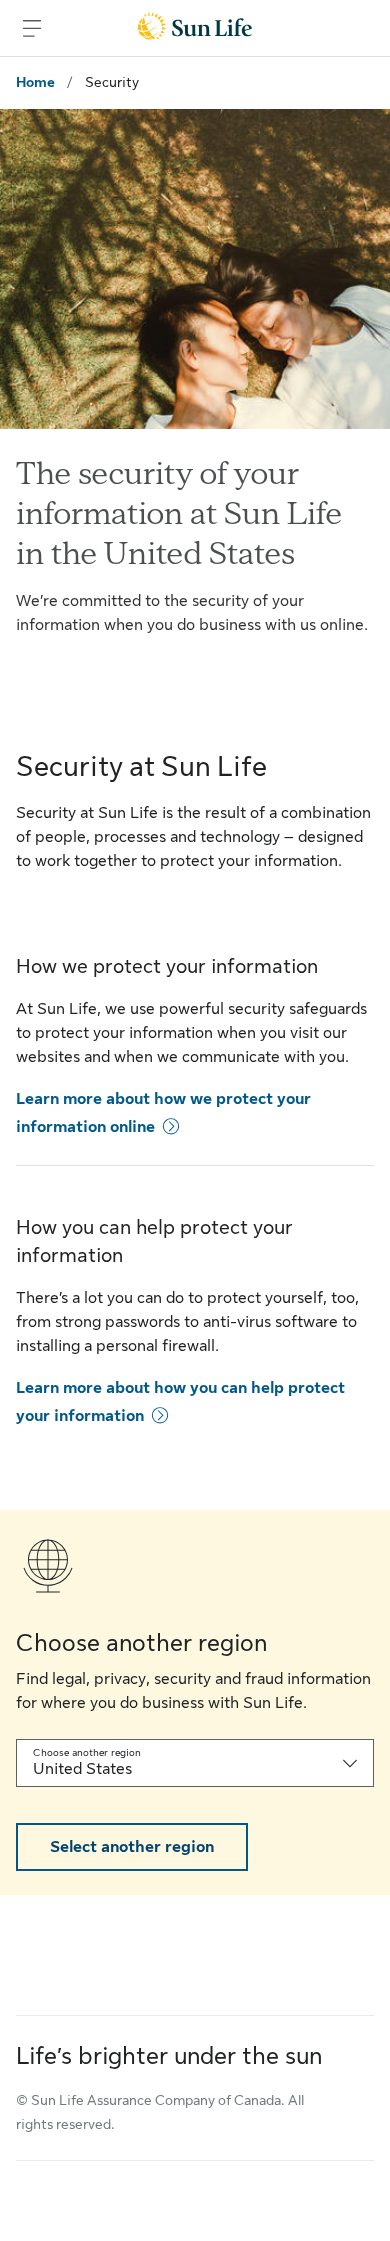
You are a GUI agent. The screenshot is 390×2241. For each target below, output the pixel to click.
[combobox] (195, 1763)
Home (35, 82)
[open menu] (32, 28)
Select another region (132, 1847)
